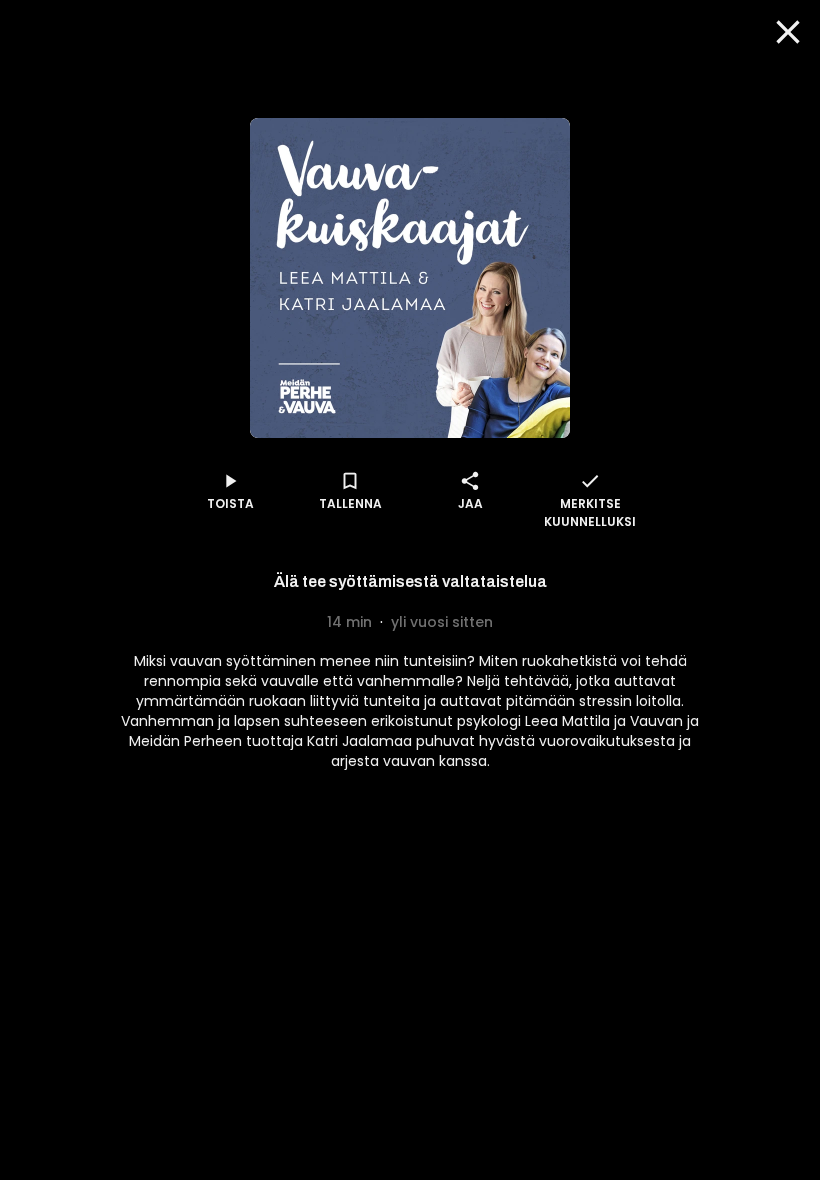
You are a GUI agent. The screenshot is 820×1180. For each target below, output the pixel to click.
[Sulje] (788, 32)
